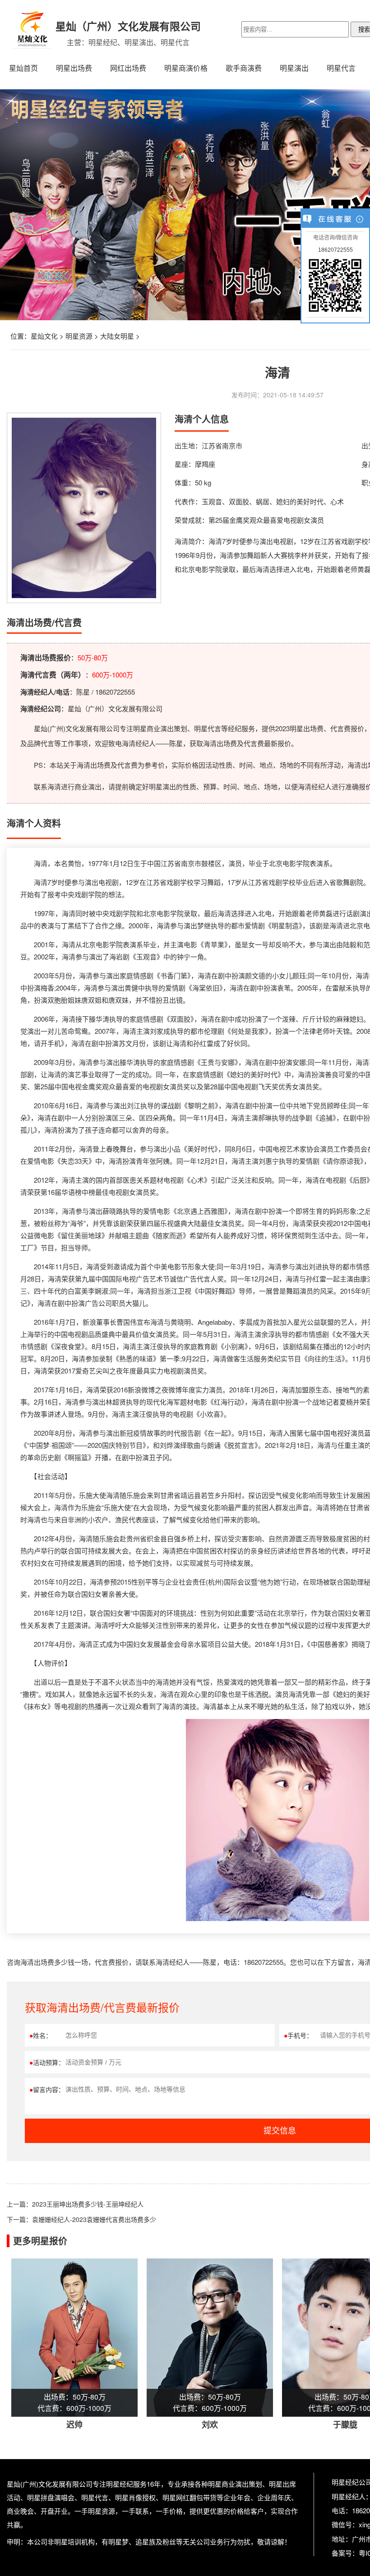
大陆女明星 (117, 336)
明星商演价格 (186, 68)
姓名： (41, 2035)
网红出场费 (128, 68)
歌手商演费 (244, 68)
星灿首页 (23, 68)
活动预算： (47, 2062)
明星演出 (294, 68)
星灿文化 (44, 336)
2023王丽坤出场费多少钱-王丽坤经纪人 (88, 2204)
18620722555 (335, 250)
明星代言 (341, 68)
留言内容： (47, 2089)
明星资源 (79, 336)
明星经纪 (120, 2484)
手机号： (298, 2035)
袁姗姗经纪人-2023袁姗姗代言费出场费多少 (94, 2219)
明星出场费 (74, 68)
